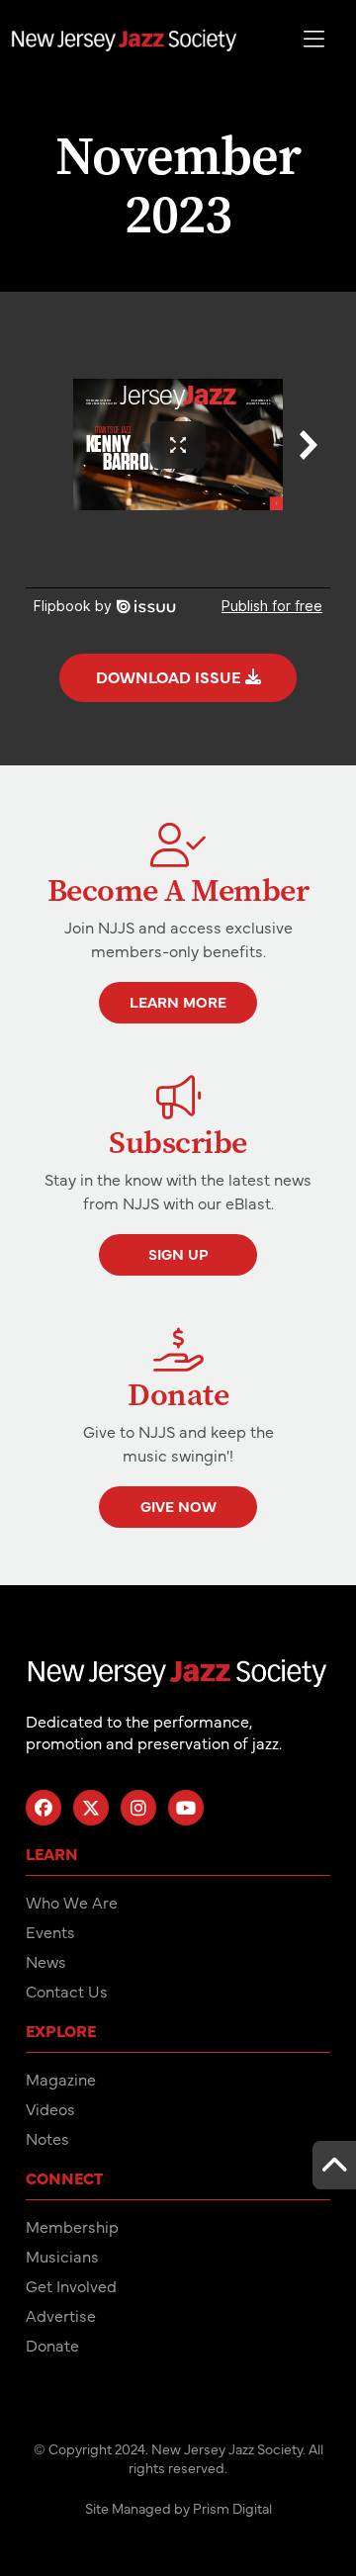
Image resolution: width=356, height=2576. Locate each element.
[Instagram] (138, 1808)
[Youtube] (186, 1808)
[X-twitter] (91, 1808)
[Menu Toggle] (314, 40)
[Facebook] (44, 1808)
